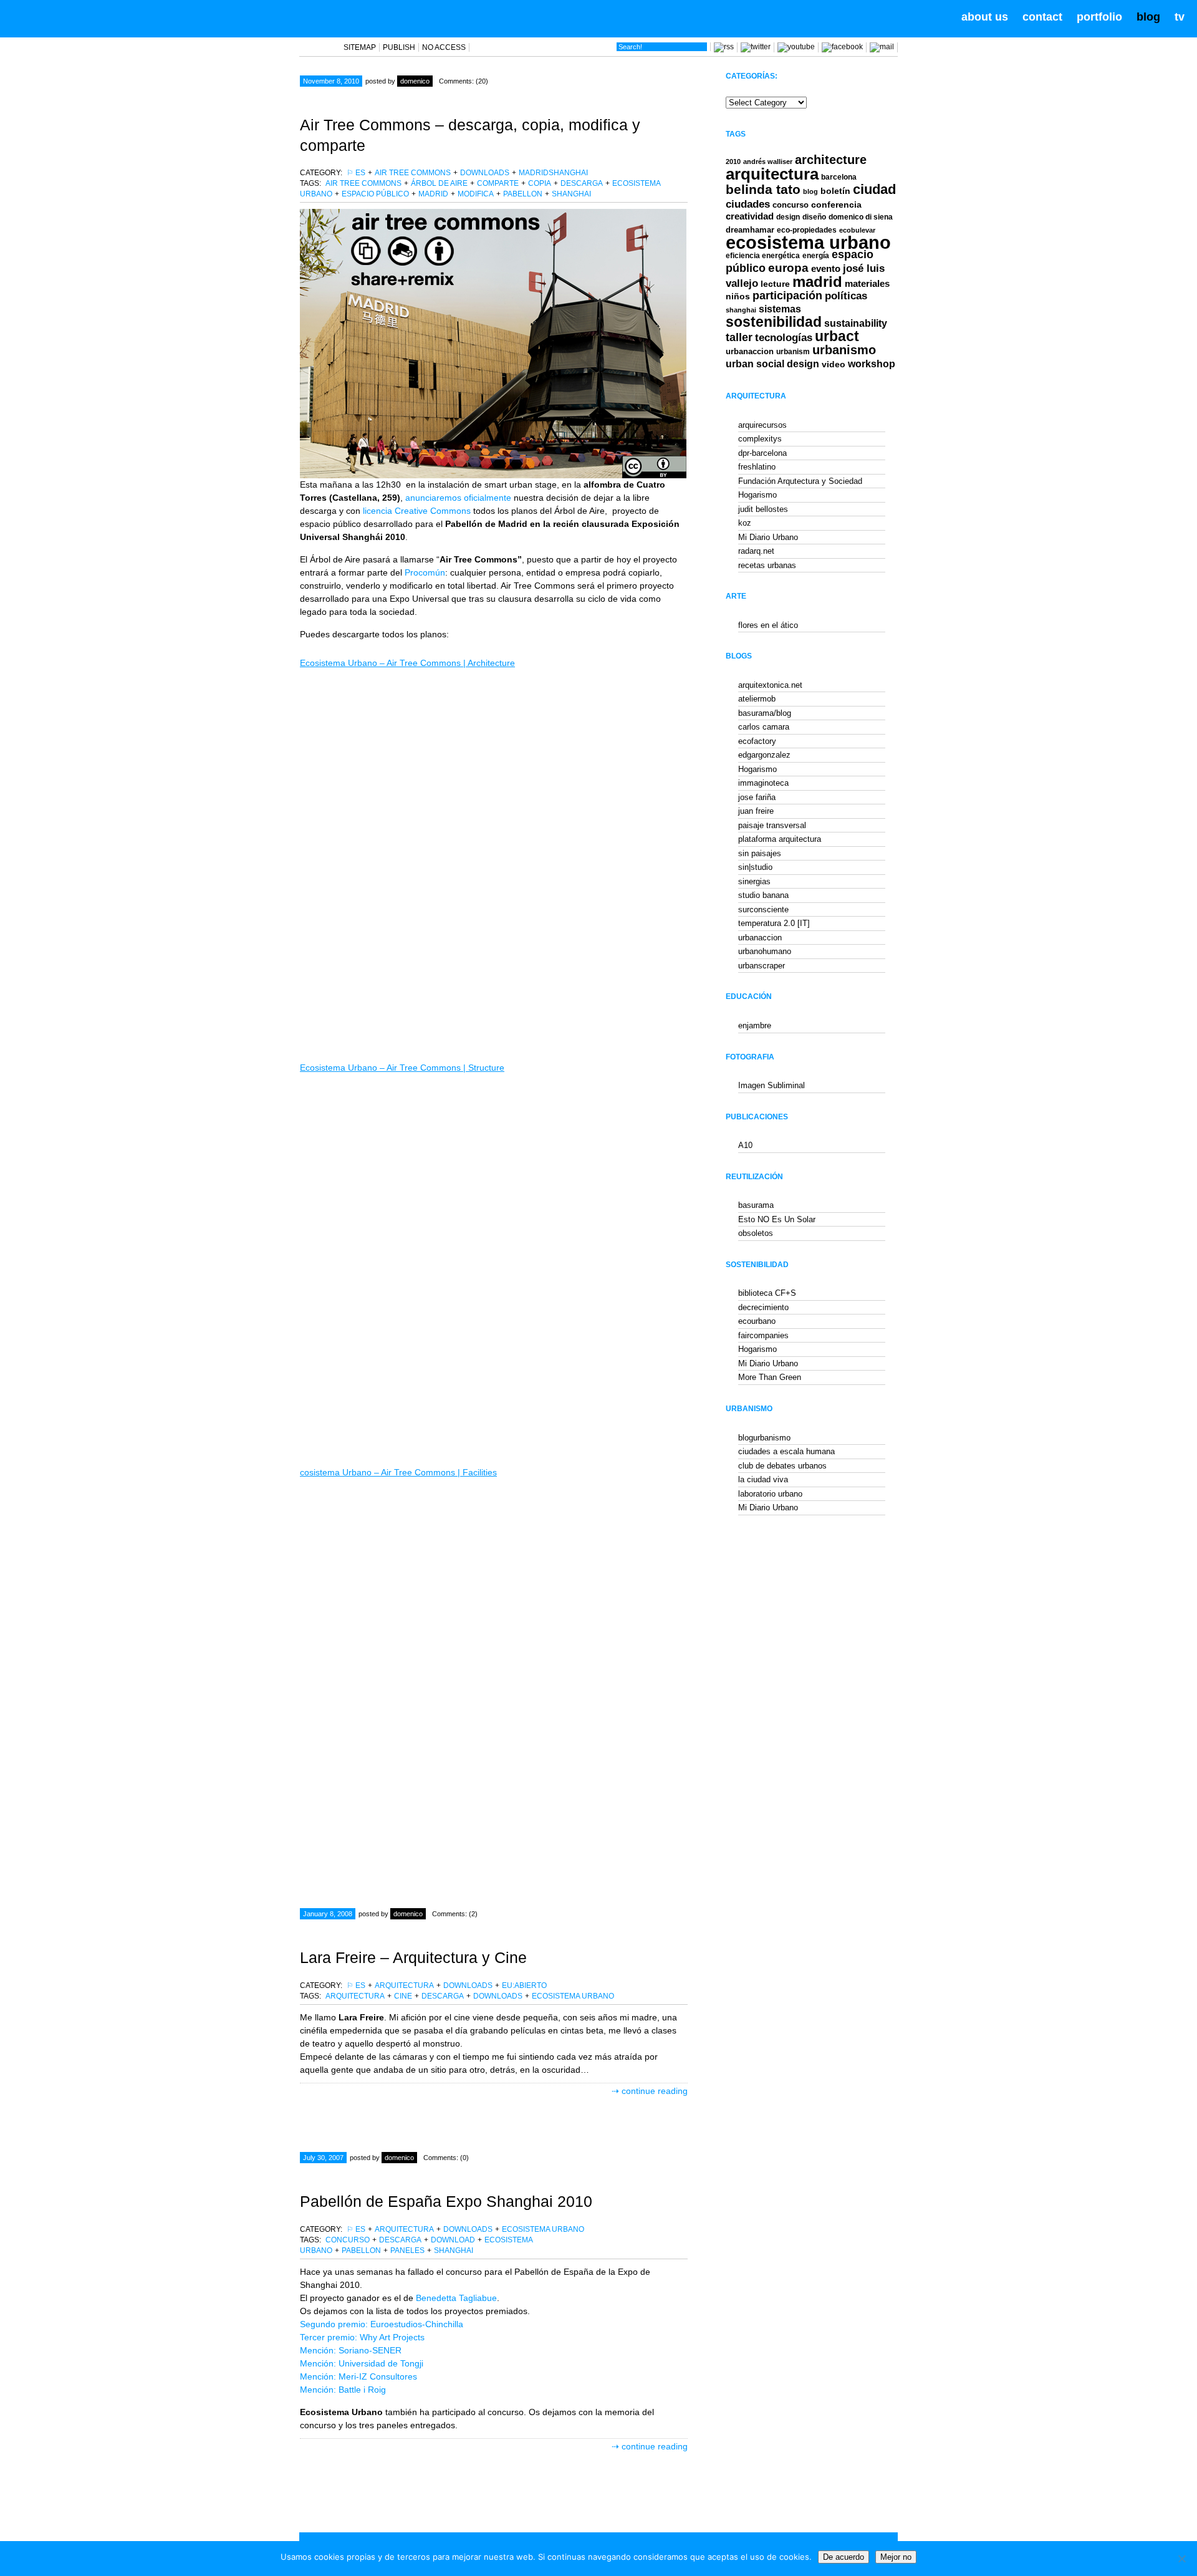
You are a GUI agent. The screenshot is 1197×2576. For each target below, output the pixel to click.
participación (787, 296)
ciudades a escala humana (786, 1451)
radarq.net (756, 551)
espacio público (375, 194)
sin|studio (755, 867)
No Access (444, 47)
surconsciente (763, 909)
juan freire (756, 811)
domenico (415, 81)
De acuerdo (844, 2557)
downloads (485, 173)
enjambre (755, 1025)
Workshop (872, 364)
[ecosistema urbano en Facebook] (842, 47)
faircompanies (763, 1335)
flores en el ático (768, 625)
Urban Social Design (772, 364)
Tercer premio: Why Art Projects (362, 2337)
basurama (756, 1205)
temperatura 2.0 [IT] (774, 923)
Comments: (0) (446, 2158)
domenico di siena (861, 217)
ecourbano (757, 1321)
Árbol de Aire (439, 183)
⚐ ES (356, 173)
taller (739, 337)
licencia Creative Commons (417, 511)
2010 (733, 162)
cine (403, 1996)
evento (826, 268)
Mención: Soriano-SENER (351, 2350)
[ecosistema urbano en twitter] (756, 47)
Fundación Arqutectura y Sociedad (800, 481)
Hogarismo (757, 495)
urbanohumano (765, 951)
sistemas (780, 309)
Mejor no (896, 2557)
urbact (837, 336)
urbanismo (844, 350)
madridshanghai (553, 173)
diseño (814, 217)
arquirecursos (762, 425)
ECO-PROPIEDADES (807, 230)
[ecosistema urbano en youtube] (796, 47)
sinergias (754, 881)
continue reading (655, 2091)
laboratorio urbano (770, 1494)
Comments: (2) (455, 1914)
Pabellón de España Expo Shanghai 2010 (446, 2201)
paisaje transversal (772, 825)
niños (738, 296)
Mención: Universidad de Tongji (362, 2363)
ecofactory (757, 741)
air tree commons (413, 173)
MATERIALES (867, 284)
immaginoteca (763, 783)
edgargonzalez (764, 755)
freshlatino (757, 467)
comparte (498, 183)
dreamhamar (750, 230)
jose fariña (757, 797)
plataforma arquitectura (780, 839)
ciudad (874, 189)
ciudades (748, 204)
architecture (831, 160)
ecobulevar (857, 230)
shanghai (571, 194)
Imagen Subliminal (772, 1085)
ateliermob (757, 699)
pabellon (523, 194)
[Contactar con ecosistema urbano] (882, 47)
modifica (476, 194)
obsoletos (756, 1233)
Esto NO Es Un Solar (777, 1219)
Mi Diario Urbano (768, 537)
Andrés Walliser (768, 162)
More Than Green (770, 1377)
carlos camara (764, 727)
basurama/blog (765, 713)
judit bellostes (763, 509)
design (788, 217)
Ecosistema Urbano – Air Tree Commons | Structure (402, 1068)
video (834, 364)
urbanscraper (762, 966)
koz (745, 523)
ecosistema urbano (573, 1996)
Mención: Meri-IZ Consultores (358, 2376)
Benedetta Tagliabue (456, 2298)
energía (816, 256)
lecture (775, 284)
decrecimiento (763, 1307)
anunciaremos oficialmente (459, 498)
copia (540, 183)
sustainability (856, 323)
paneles (407, 2250)
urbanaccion (750, 351)
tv (1180, 17)
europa (788, 268)
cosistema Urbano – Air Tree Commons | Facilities (398, 1472)
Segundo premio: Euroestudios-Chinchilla (382, 2324)
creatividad (750, 216)
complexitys (760, 439)
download (453, 2240)
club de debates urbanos (782, 1466)
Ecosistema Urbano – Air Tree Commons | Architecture (407, 663)
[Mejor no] (1181, 2559)
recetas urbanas (767, 565)
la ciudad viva (763, 1479)
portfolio (1099, 17)
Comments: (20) (464, 81)
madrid (433, 194)
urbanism (793, 351)
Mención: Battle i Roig (343, 2390)
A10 (745, 1145)
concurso (348, 2240)
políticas (846, 296)
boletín (835, 191)
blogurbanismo (764, 1438)
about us (985, 17)
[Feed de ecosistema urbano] (724, 47)
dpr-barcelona (762, 453)
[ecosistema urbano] (82, 17)
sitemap (360, 47)
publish (399, 47)
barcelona (839, 177)
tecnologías (784, 338)
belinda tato (763, 189)
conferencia (836, 205)
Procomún (425, 572)
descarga (582, 183)
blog (1148, 17)
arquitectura (404, 1985)
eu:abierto (524, 1985)
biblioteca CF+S (767, 1293)
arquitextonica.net (770, 685)
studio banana (763, 895)
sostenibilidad (774, 322)
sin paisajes (760, 853)
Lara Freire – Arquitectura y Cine (413, 1957)
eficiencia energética (763, 256)
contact (1042, 17)
